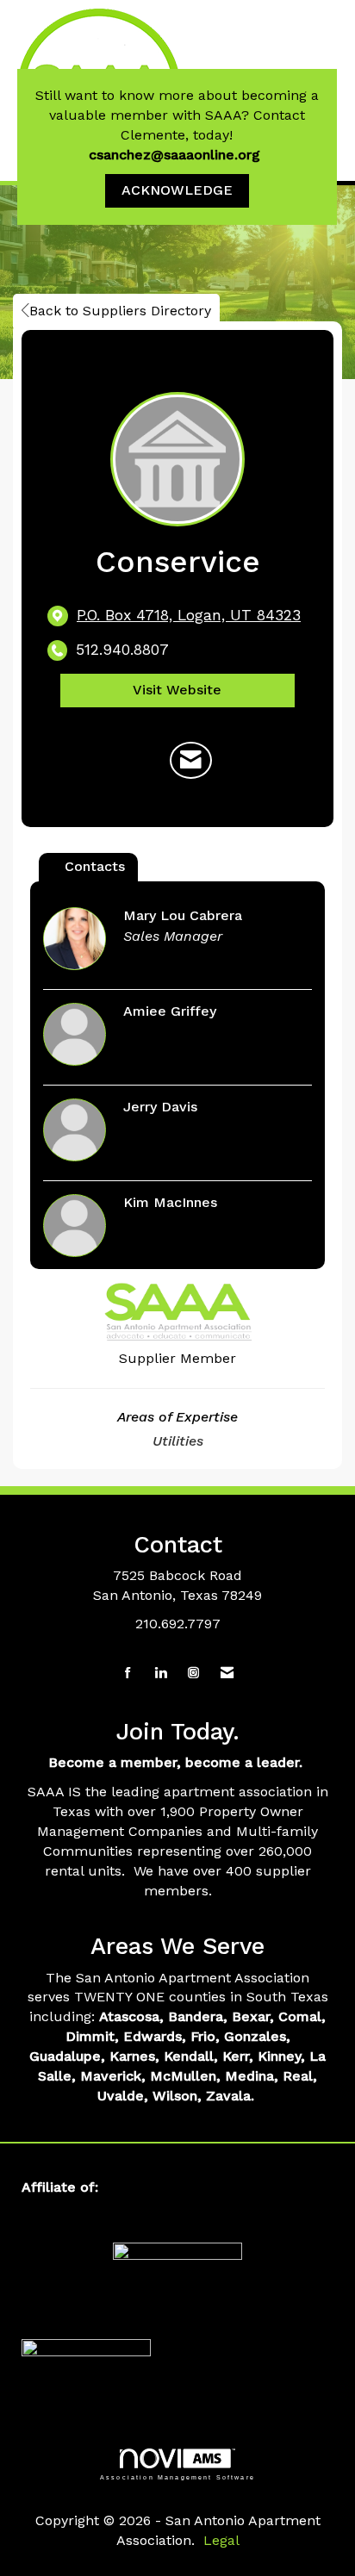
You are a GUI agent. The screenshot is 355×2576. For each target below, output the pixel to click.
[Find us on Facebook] (128, 1674)
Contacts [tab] (95, 866)
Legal (221, 2540)
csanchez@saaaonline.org (177, 155)
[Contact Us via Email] (227, 1674)
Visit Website (177, 690)
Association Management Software (177, 2477)
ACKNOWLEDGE (177, 190)
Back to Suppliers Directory (120, 311)
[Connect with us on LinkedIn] (161, 1674)
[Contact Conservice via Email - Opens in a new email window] (191, 761)
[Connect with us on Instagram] (193, 1674)
